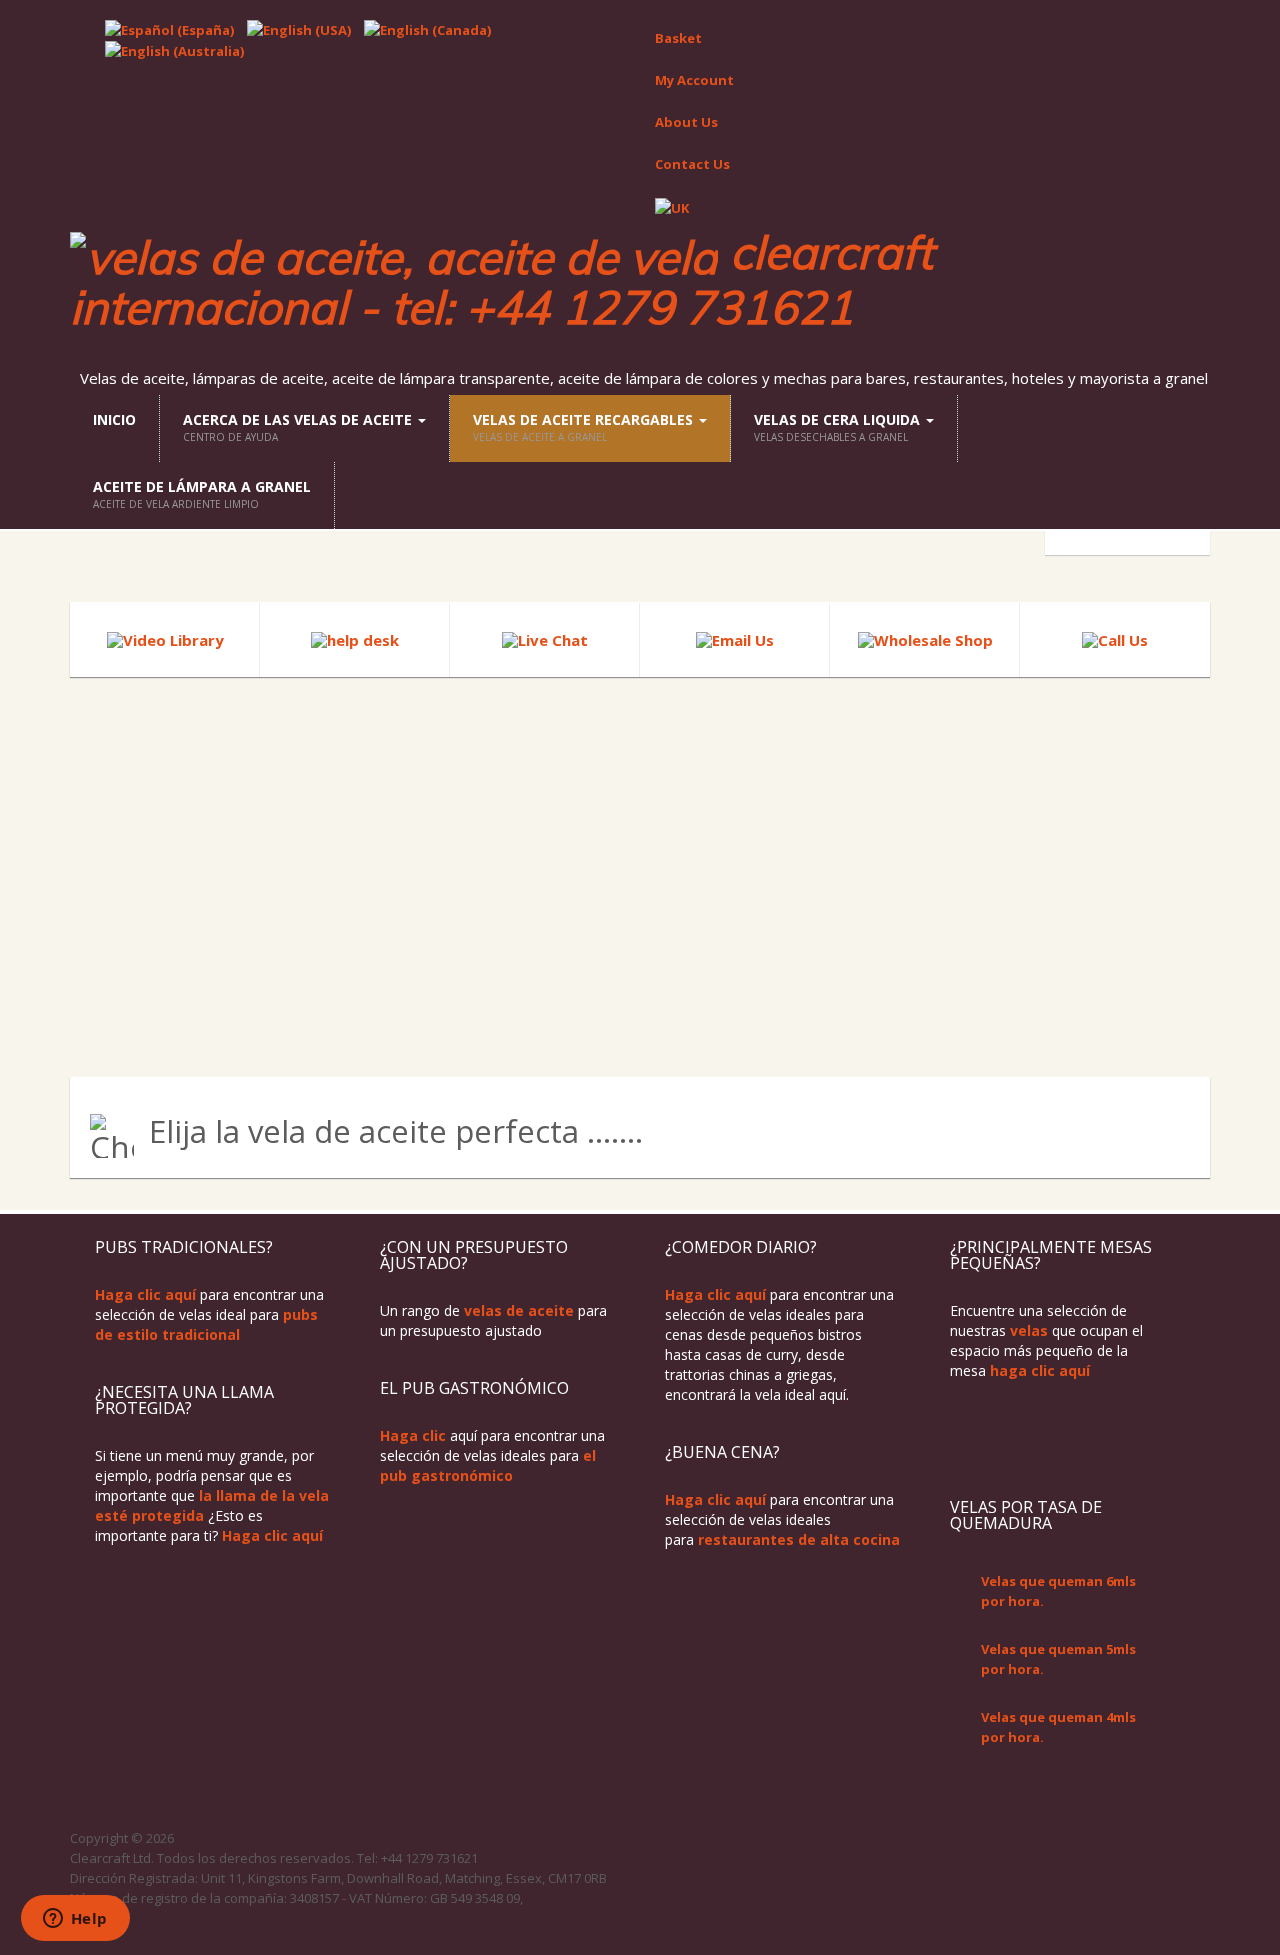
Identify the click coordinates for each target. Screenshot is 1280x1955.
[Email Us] (735, 639)
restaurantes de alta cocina (799, 1539)
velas (1029, 1330)
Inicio (114, 419)
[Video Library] (165, 639)
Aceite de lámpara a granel (202, 494)
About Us (686, 122)
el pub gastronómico (488, 1465)
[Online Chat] (545, 639)
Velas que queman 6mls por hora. (1058, 1591)
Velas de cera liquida (839, 427)
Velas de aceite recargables (585, 427)
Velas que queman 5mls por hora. (1058, 1659)
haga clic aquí (1040, 1370)
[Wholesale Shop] (925, 639)
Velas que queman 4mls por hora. (1058, 1727)
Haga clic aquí (145, 1294)
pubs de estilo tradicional (206, 1324)
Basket (678, 38)
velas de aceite (519, 1310)
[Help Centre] (355, 639)
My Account (694, 80)
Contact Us (692, 164)
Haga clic (413, 1435)
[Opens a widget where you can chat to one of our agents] (75, 1920)
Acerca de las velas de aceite (299, 427)
